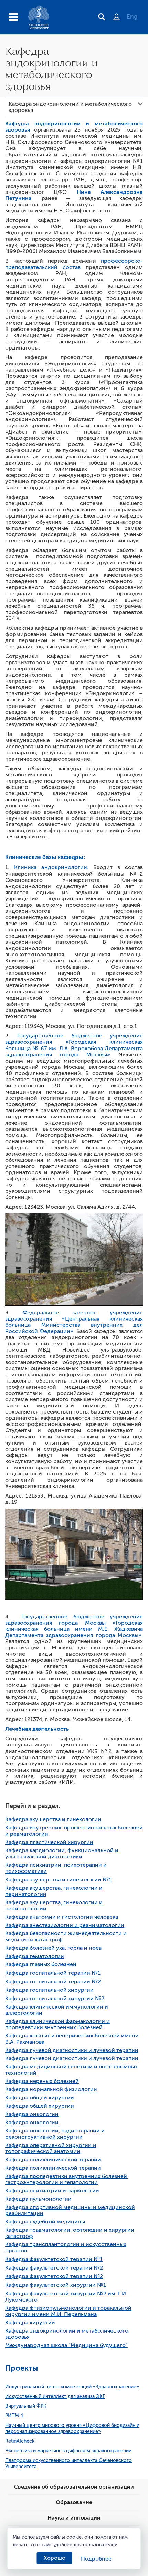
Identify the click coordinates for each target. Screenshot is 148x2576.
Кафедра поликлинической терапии (53, 2160)
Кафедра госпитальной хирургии (49, 1990)
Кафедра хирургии (30, 2323)
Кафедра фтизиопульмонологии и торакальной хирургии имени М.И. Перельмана (68, 2311)
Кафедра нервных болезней (42, 2081)
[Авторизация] (120, 18)
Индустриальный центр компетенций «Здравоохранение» (72, 2387)
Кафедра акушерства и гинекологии (53, 1819)
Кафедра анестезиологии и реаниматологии (65, 1925)
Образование (74, 2502)
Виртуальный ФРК (26, 2406)
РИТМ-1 (14, 2416)
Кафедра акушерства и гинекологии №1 (58, 1880)
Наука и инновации (74, 2518)
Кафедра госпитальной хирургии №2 (55, 1999)
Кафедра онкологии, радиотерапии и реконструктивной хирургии (55, 2134)
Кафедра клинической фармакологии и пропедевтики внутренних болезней (57, 2024)
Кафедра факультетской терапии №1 (54, 2259)
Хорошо (55, 2558)
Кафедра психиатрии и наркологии (52, 2191)
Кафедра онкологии (32, 2114)
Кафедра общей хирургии (40, 2098)
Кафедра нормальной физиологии (51, 2089)
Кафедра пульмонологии (38, 2199)
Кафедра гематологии (35, 1956)
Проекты (22, 2368)
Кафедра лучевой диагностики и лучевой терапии (72, 2050)
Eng (132, 17)
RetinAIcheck (20, 2441)
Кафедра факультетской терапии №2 (54, 2268)
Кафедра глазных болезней (41, 1964)
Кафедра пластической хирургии (49, 1842)
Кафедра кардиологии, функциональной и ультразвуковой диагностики (62, 1854)
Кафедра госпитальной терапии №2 (53, 1982)
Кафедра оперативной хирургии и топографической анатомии (51, 2148)
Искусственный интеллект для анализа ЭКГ (55, 2396)
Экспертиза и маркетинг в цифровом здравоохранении (68, 2451)
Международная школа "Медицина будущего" (66, 2345)
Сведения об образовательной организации (74, 2487)
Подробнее (96, 2559)
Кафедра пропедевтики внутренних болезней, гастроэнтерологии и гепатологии (67, 2179)
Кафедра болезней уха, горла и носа (53, 1948)
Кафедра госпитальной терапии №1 (53, 1973)
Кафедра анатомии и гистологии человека (62, 1917)
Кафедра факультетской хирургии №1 (56, 2285)
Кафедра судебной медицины (45, 2222)
